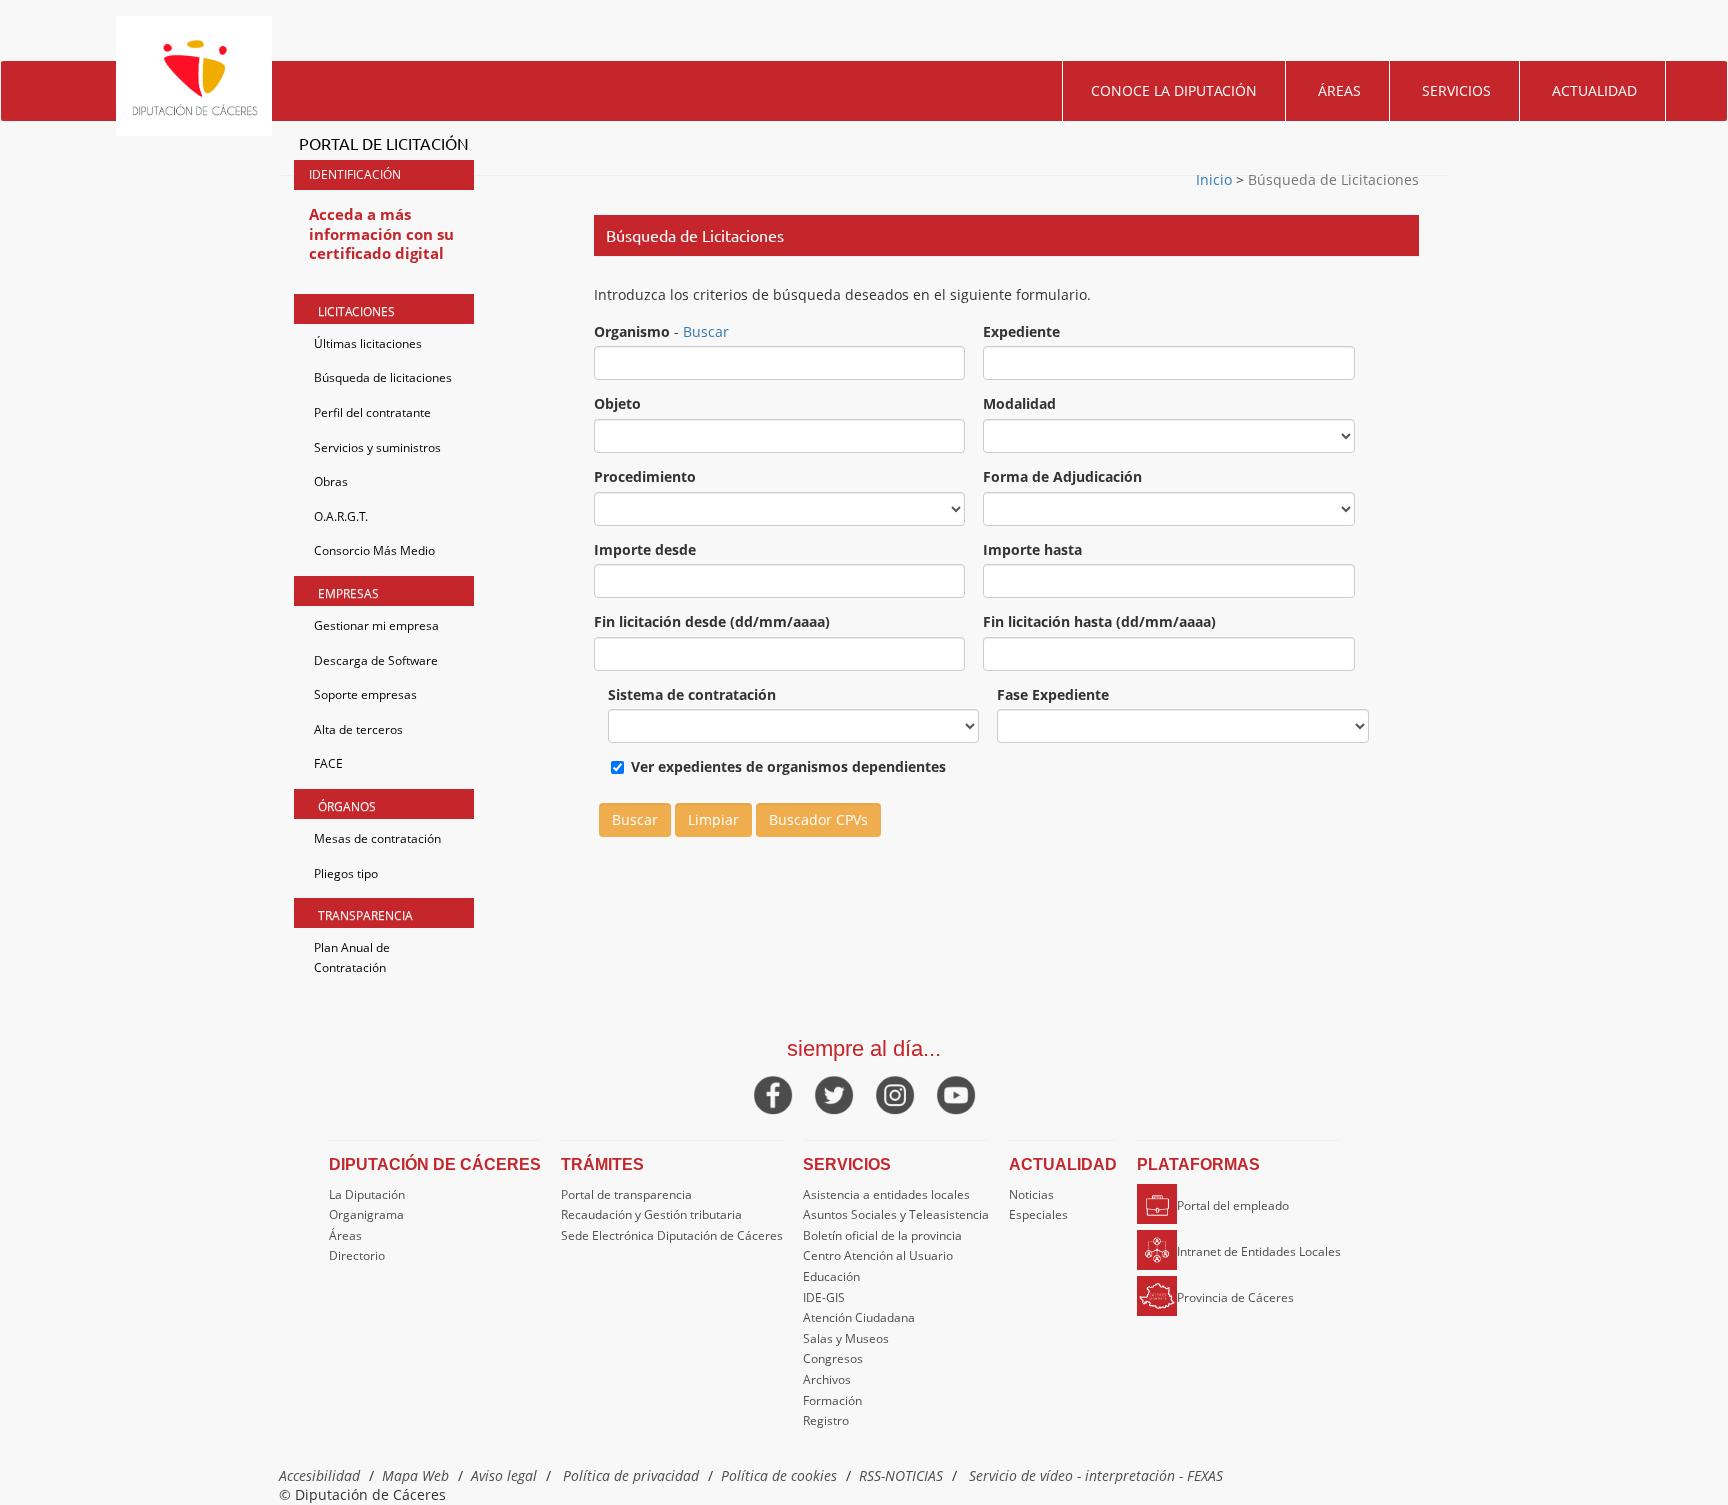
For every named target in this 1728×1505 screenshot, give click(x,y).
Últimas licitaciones (368, 343)
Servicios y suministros (377, 447)
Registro (826, 1420)
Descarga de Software (376, 660)
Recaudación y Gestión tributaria (651, 1214)
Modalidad (1019, 403)
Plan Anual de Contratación (352, 957)
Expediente (1021, 331)
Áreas (1339, 90)
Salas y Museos (846, 1338)
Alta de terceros (358, 729)
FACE (328, 763)
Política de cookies (779, 1475)
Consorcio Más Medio (374, 550)
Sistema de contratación (692, 694)
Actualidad (1594, 90)
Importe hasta (1032, 549)
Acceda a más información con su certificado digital (381, 233)
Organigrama (366, 1214)
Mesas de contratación (377, 838)
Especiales (1038, 1214)
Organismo (632, 331)
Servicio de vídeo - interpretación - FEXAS (1096, 1475)
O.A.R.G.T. (341, 516)
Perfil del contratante (372, 412)
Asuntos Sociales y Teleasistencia (896, 1214)
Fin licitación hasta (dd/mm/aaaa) (1099, 621)
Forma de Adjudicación (1062, 476)
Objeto (617, 403)
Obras (331, 481)
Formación (832, 1400)
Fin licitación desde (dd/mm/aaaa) (712, 621)
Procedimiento (645, 476)
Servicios (1456, 90)
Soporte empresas (365, 694)
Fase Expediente (1053, 694)
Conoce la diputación (1174, 90)
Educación (831, 1276)
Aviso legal (504, 1475)
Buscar (706, 331)
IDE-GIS (824, 1297)
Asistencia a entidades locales (886, 1194)
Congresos (833, 1358)
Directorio (357, 1255)
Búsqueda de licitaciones (383, 377)
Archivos (827, 1379)
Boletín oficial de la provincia (882, 1235)
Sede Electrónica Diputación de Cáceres (672, 1235)
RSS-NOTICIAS (901, 1475)
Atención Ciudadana (859, 1317)
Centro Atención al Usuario (878, 1255)
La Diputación (367, 1194)
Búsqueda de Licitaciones (1331, 179)
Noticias (1031, 1194)
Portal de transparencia (626, 1194)
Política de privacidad (631, 1475)
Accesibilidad (319, 1475)
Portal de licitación (384, 143)
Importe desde (645, 549)
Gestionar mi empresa (376, 625)
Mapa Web (415, 1475)
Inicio (1216, 179)
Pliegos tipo (346, 873)
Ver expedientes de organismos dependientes (788, 766)
